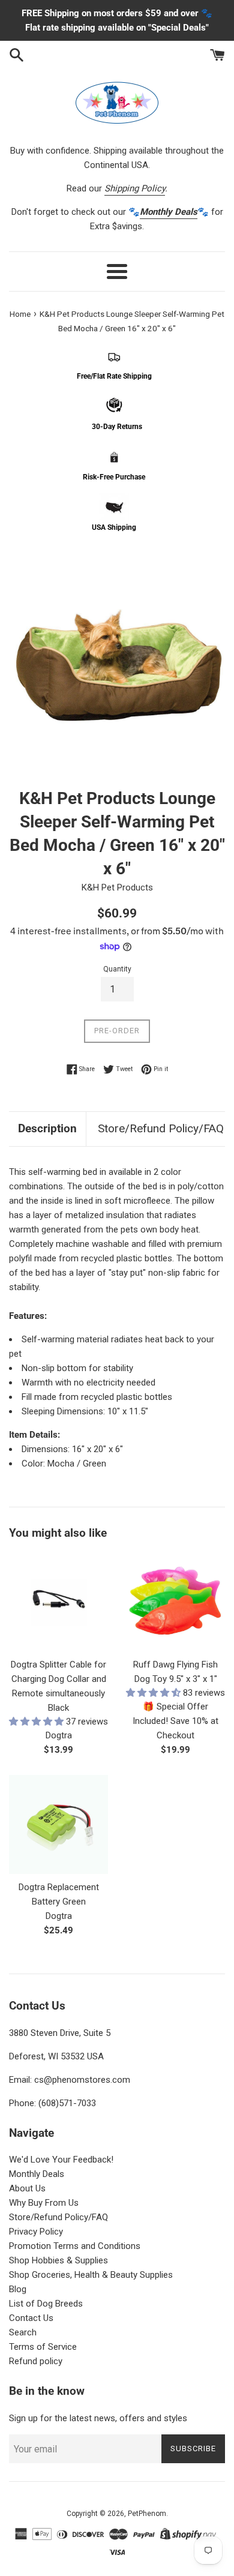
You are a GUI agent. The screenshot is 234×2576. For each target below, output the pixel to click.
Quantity (117, 969)
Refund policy (36, 2361)
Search (23, 2332)
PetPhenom (147, 2514)
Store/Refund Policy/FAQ (161, 1128)
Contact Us (31, 2318)
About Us (27, 2188)
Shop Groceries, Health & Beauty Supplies (91, 2275)
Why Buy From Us (44, 2203)
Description (47, 1128)
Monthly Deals (37, 2174)
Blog (18, 2289)
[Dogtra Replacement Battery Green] (58, 1824)
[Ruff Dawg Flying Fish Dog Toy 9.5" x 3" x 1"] (175, 1602)
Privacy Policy (36, 2232)
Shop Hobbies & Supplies (58, 2260)
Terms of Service (43, 2347)
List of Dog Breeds (46, 2304)
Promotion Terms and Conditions (75, 2246)
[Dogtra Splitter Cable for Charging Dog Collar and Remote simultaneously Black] (58, 1602)
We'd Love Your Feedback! (61, 2160)
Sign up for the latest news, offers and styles (98, 2418)
